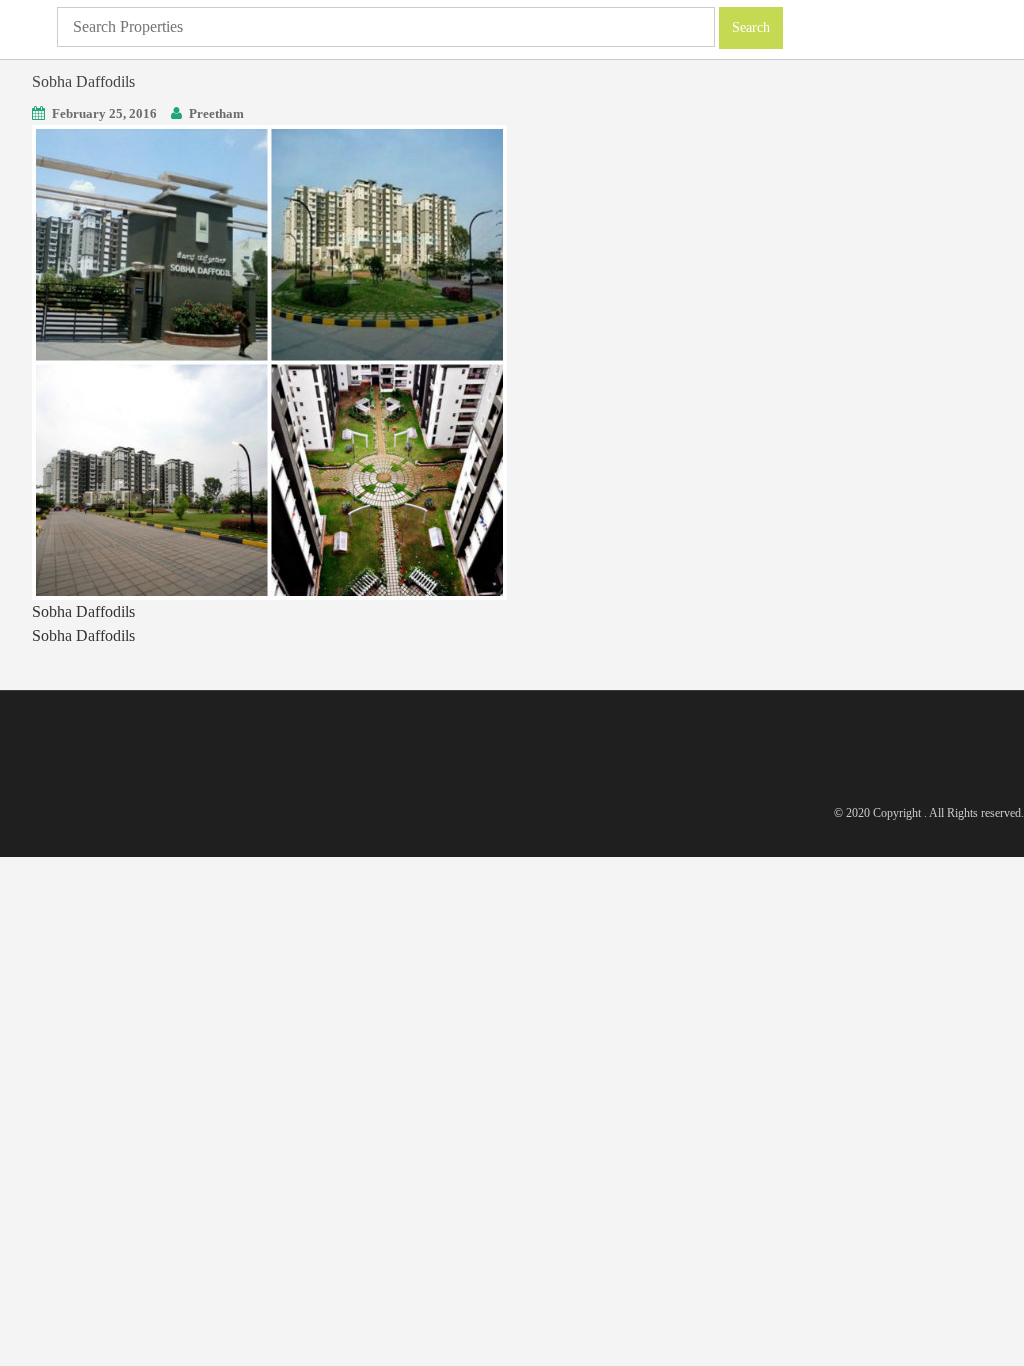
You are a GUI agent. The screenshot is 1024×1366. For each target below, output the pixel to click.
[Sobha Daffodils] (269, 360)
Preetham (216, 113)
